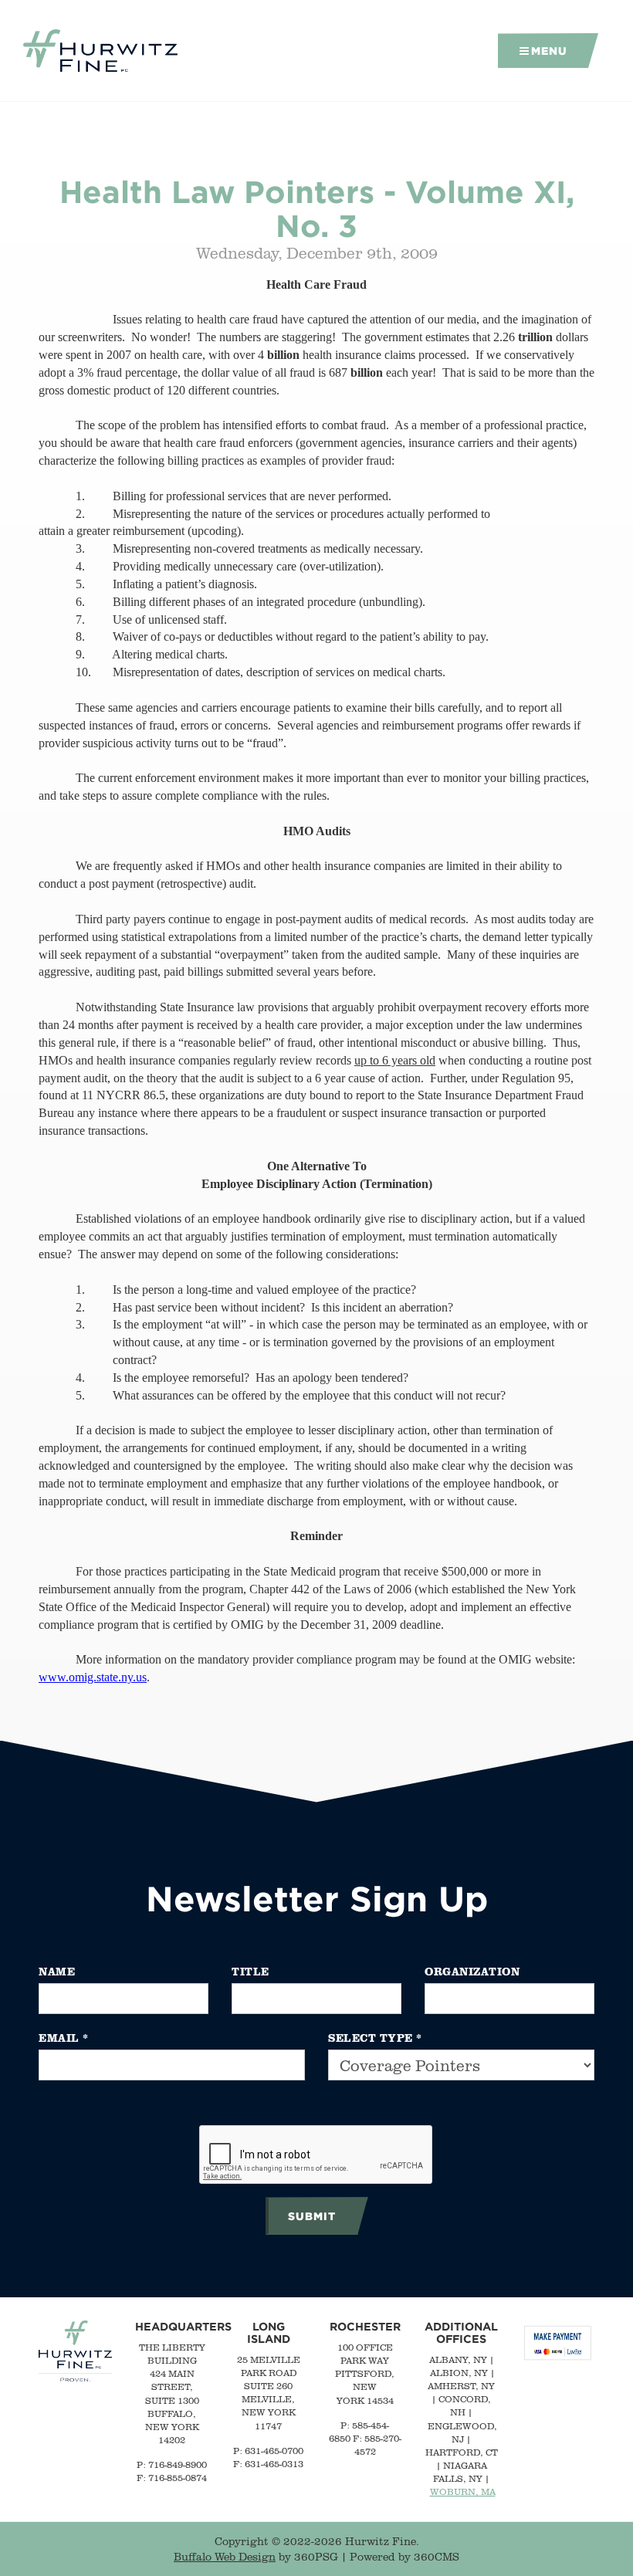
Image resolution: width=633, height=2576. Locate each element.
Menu (549, 51)
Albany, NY (458, 2359)
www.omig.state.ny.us (93, 1677)
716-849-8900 (178, 2464)
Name (57, 1971)
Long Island (269, 2332)
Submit (312, 2216)
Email (64, 2038)
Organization (472, 1971)
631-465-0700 (274, 2451)
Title (250, 1971)
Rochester (365, 2326)
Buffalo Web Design (225, 2557)
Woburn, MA (463, 2491)
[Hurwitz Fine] (100, 51)
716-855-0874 (178, 2478)
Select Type (375, 2038)
